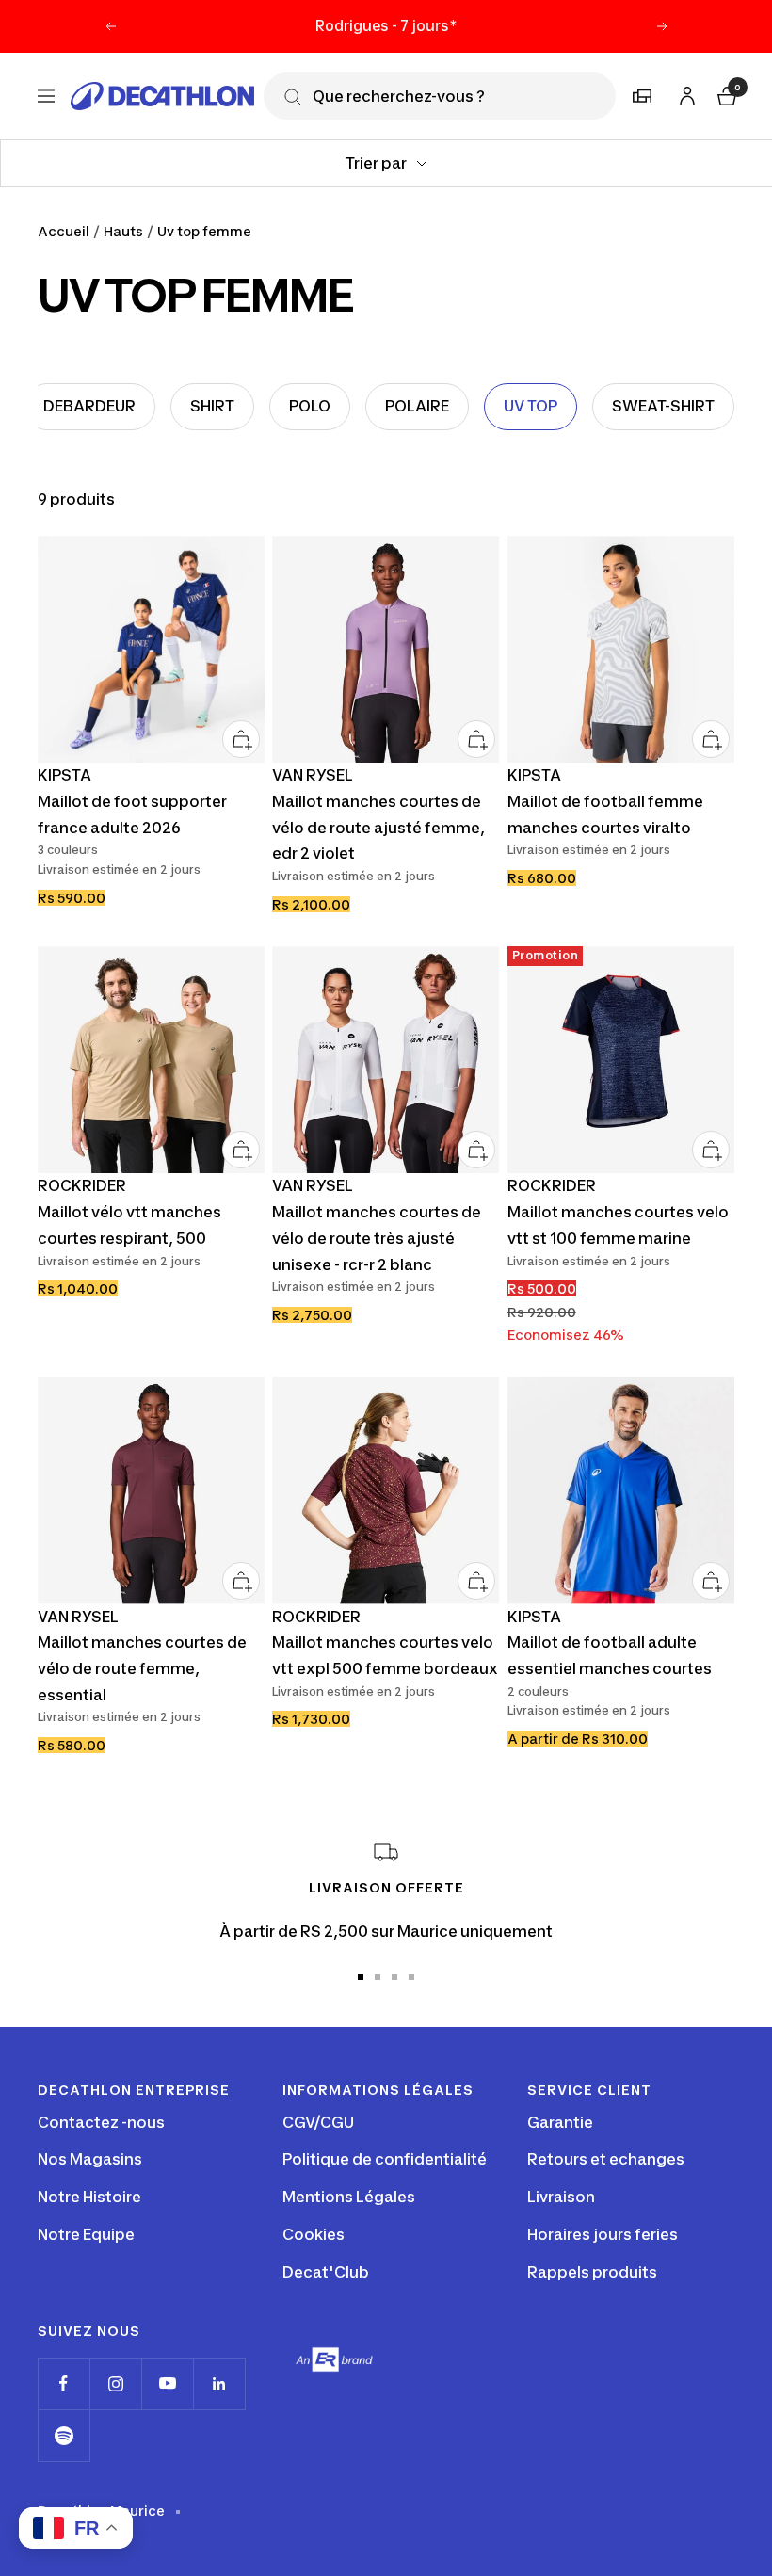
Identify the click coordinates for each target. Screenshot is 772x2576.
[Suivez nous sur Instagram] (115, 2383)
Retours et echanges (606, 2159)
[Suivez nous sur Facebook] (64, 2383)
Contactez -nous (101, 2122)
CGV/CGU (318, 2122)
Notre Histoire (89, 2197)
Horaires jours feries (603, 2234)
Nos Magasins (90, 2159)
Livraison (561, 2197)
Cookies (314, 2234)
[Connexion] (684, 93)
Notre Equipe (86, 2234)
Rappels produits (592, 2272)
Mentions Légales (349, 2197)
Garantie (560, 2122)
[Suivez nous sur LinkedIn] (219, 2383)
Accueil (64, 231)
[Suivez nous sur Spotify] (64, 2435)
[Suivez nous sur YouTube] (167, 2383)
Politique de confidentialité (385, 2159)
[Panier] (725, 94)
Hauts (123, 231)
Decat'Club (326, 2272)
